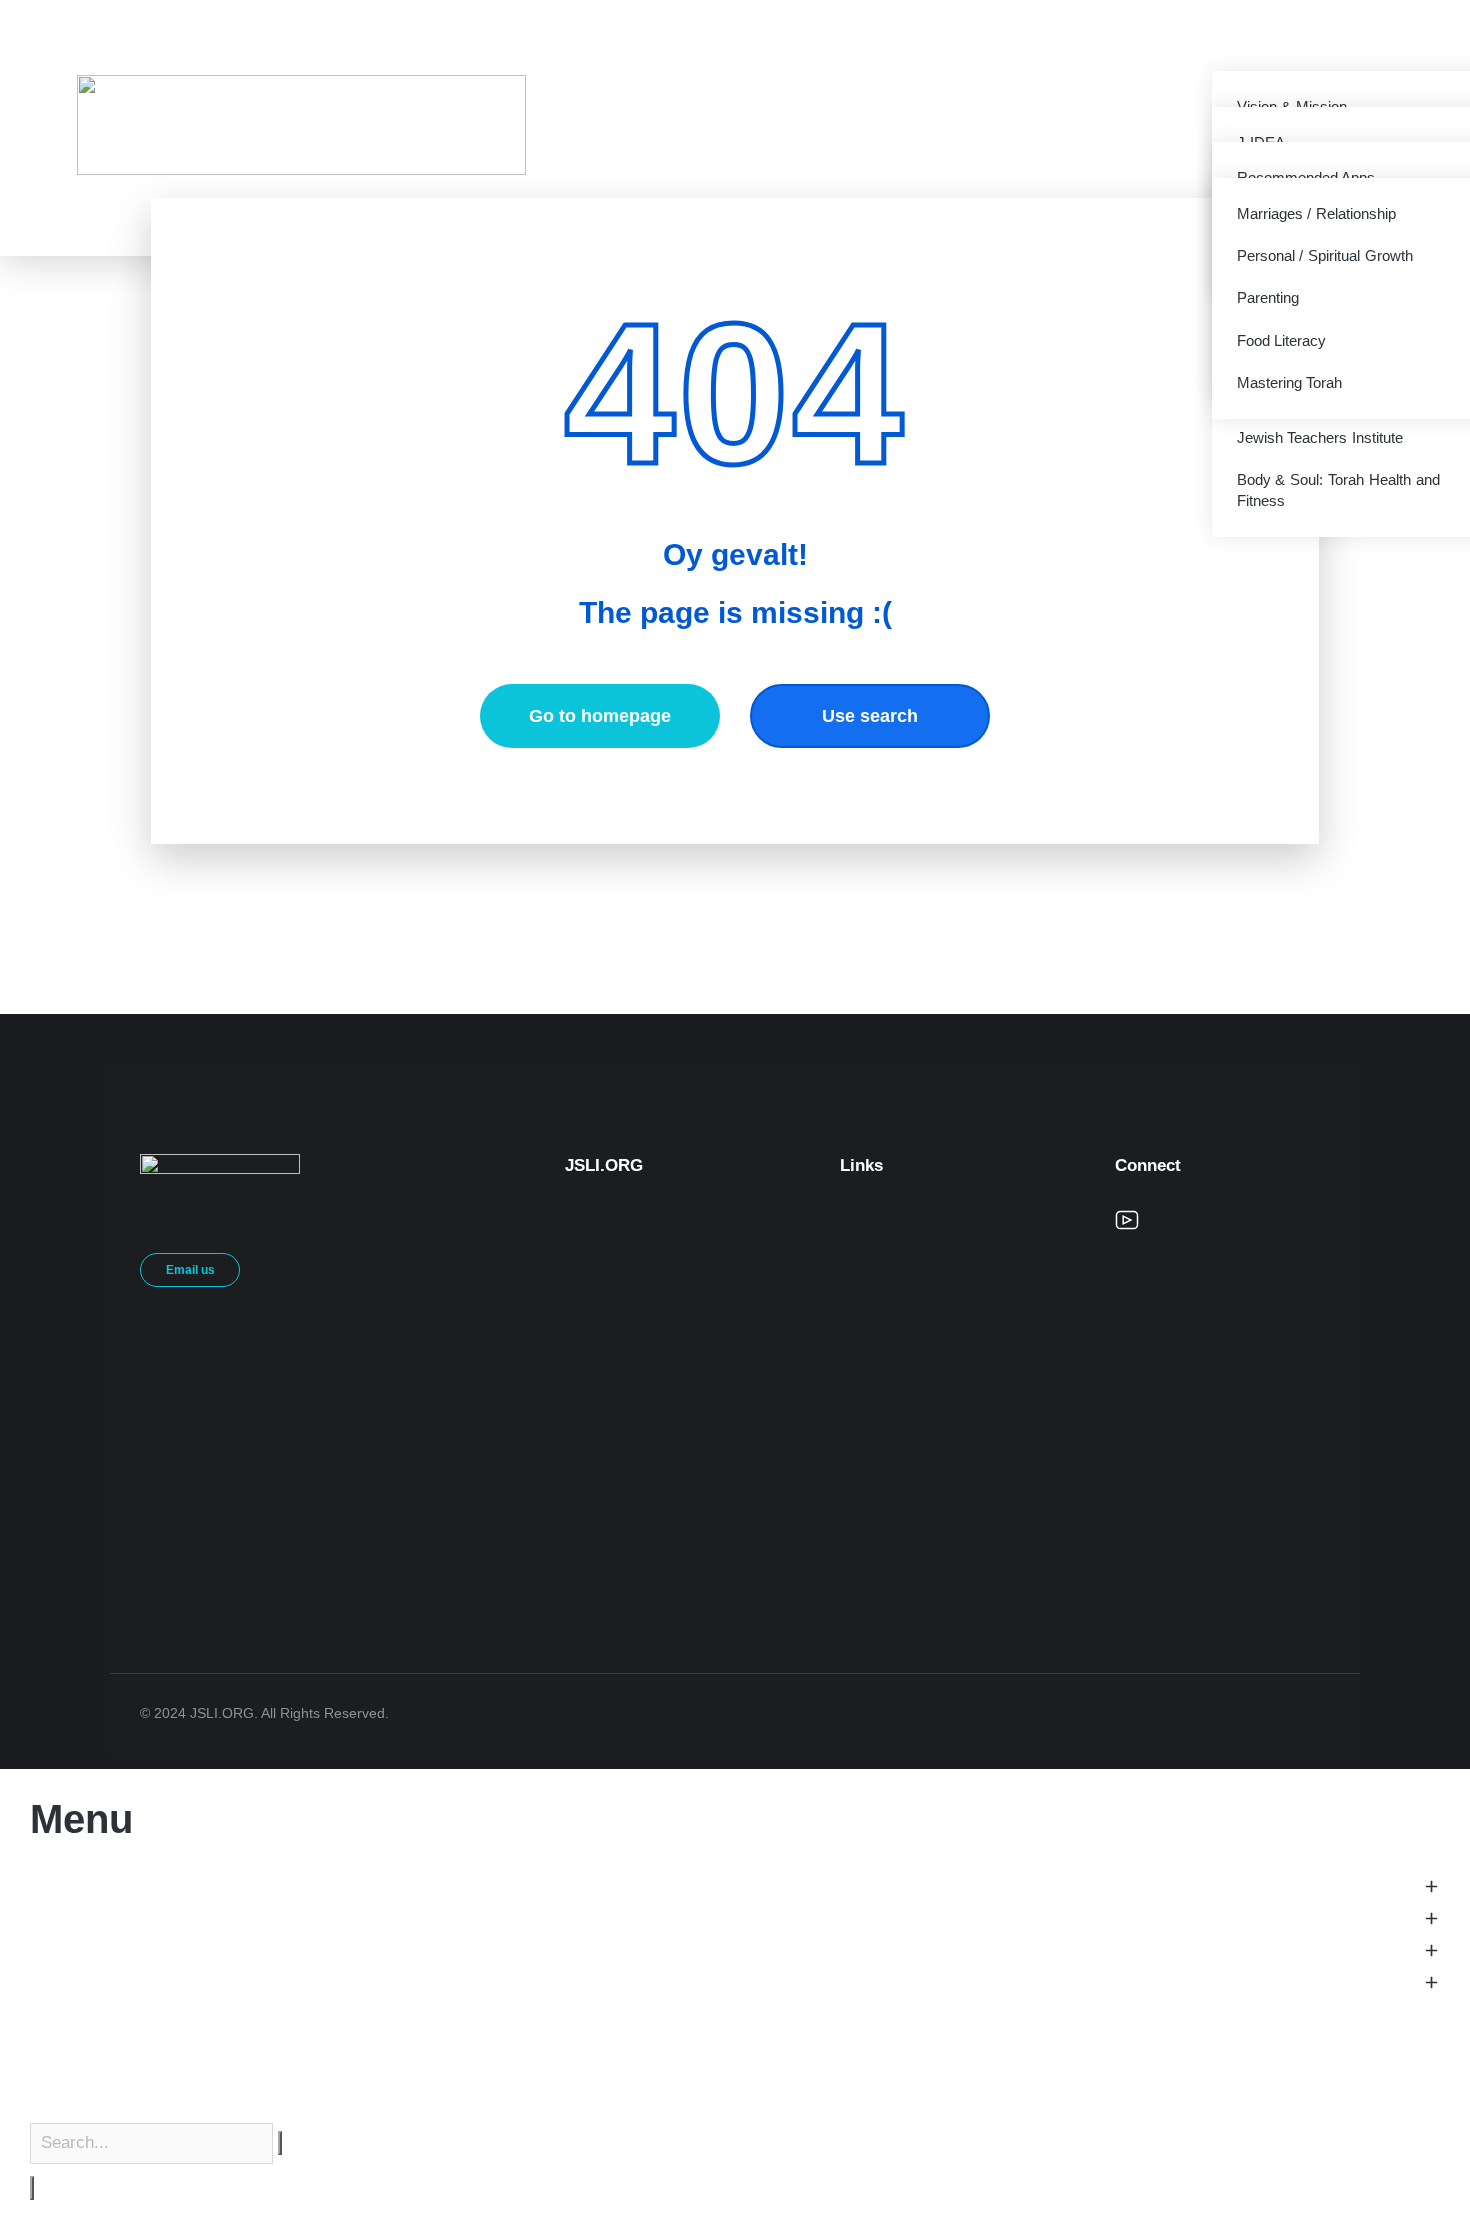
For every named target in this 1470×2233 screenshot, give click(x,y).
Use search (870, 716)
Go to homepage (600, 716)
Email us (190, 1270)
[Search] (32, 2188)
